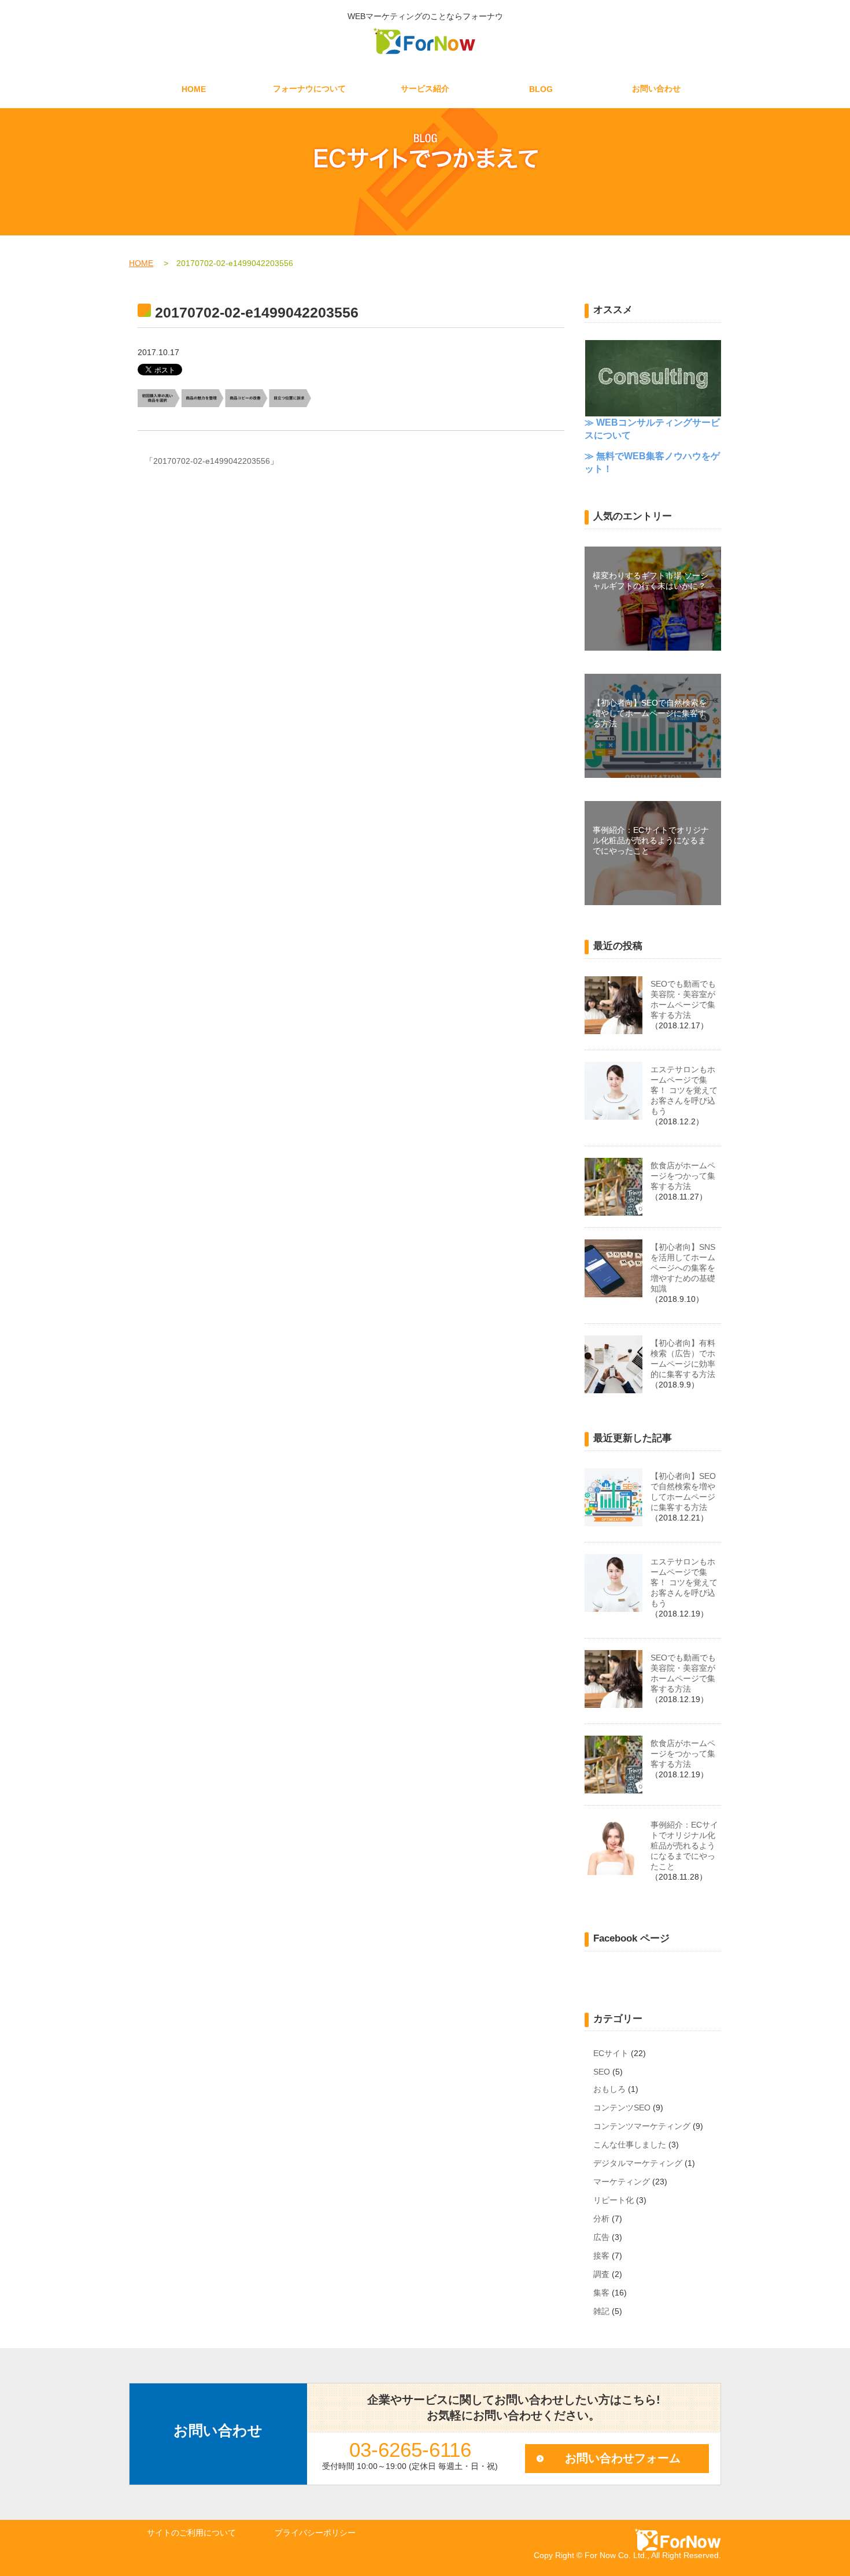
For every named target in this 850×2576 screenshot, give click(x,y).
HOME (194, 89)
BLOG (541, 89)
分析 (601, 2219)
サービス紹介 (425, 88)
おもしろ (609, 2089)
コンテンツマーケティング (642, 2126)
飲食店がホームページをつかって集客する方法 (683, 1176)
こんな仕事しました (630, 2145)
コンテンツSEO (622, 2108)
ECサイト (611, 2053)
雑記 (601, 2311)
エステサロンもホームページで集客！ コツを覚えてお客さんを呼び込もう (684, 1090)
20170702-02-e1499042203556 (212, 461)
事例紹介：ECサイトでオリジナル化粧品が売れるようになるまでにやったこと (684, 1846)
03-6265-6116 (410, 2450)
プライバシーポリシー (315, 2533)
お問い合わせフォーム (623, 2458)
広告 (601, 2237)
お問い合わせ (656, 88)
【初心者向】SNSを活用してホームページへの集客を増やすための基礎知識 (683, 1268)
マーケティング (622, 2182)
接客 (601, 2256)
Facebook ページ (631, 1938)
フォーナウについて (309, 88)
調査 (601, 2274)
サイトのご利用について (191, 2533)
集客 (601, 2293)
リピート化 (614, 2200)
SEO (602, 2072)
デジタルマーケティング (638, 2163)
